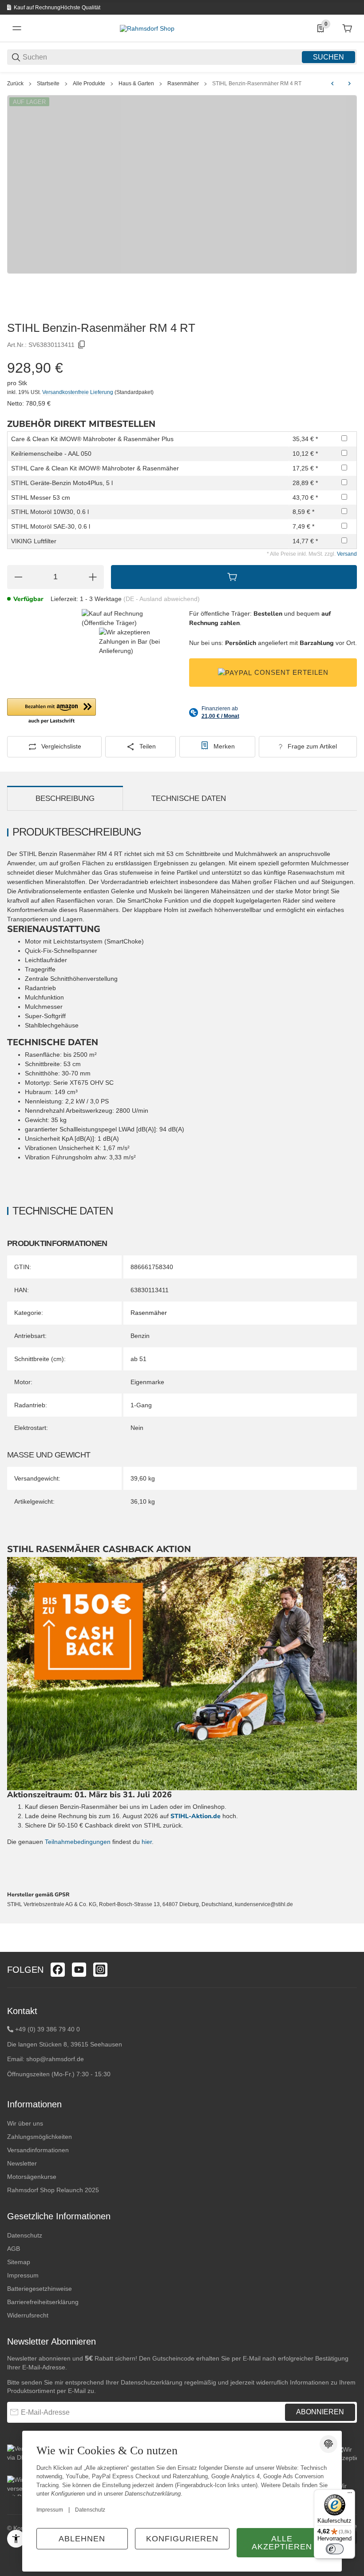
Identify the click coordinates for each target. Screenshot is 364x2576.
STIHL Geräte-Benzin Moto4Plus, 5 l (62, 483)
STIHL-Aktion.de (196, 1816)
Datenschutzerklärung (152, 2382)
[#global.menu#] (17, 28)
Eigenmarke (147, 1382)
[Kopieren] (82, 345)
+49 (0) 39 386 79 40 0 (47, 2029)
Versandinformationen (38, 2150)
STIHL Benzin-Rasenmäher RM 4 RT (257, 84)
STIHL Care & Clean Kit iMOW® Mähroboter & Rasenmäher (95, 468)
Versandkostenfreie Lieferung (78, 392)
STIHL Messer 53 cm (41, 498)
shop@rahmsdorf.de (55, 2059)
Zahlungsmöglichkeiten (40, 2137)
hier (147, 1842)
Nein (137, 1428)
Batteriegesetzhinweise (40, 2289)
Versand (347, 554)
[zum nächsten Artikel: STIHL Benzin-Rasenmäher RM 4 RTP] (349, 84)
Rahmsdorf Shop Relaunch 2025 (53, 2190)
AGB (14, 2249)
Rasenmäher (183, 84)
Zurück (15, 84)
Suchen (328, 57)
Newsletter (22, 2163)
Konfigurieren (182, 2539)
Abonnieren (320, 2412)
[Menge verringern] (18, 577)
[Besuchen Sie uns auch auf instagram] (100, 1970)
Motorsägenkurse (32, 2177)
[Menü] (350, 2495)
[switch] (335, 2549)
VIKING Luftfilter (34, 541)
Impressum (23, 2275)
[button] (51, 712)
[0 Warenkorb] (347, 28)
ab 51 (138, 1359)
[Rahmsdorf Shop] (147, 28)
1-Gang (141, 1405)
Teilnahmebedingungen (79, 1842)
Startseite (48, 84)
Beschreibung (65, 798)
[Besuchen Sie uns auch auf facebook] (58, 1970)
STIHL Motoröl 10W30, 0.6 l (50, 512)
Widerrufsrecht (28, 2315)
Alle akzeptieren (282, 2543)
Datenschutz (25, 2235)
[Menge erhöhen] (93, 577)
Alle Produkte (89, 84)
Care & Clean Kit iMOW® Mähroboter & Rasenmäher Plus (92, 439)
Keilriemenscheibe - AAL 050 (51, 454)
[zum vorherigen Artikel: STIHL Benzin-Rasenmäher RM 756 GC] (332, 84)
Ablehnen (82, 2539)
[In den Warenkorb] (234, 577)
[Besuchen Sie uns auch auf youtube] (79, 1970)
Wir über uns (25, 2123)
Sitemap (19, 2262)
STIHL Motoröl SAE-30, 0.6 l (51, 526)
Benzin (140, 1336)
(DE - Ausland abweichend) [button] (162, 599)
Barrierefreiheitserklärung (43, 2302)
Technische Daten (189, 798)
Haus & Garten (136, 84)
